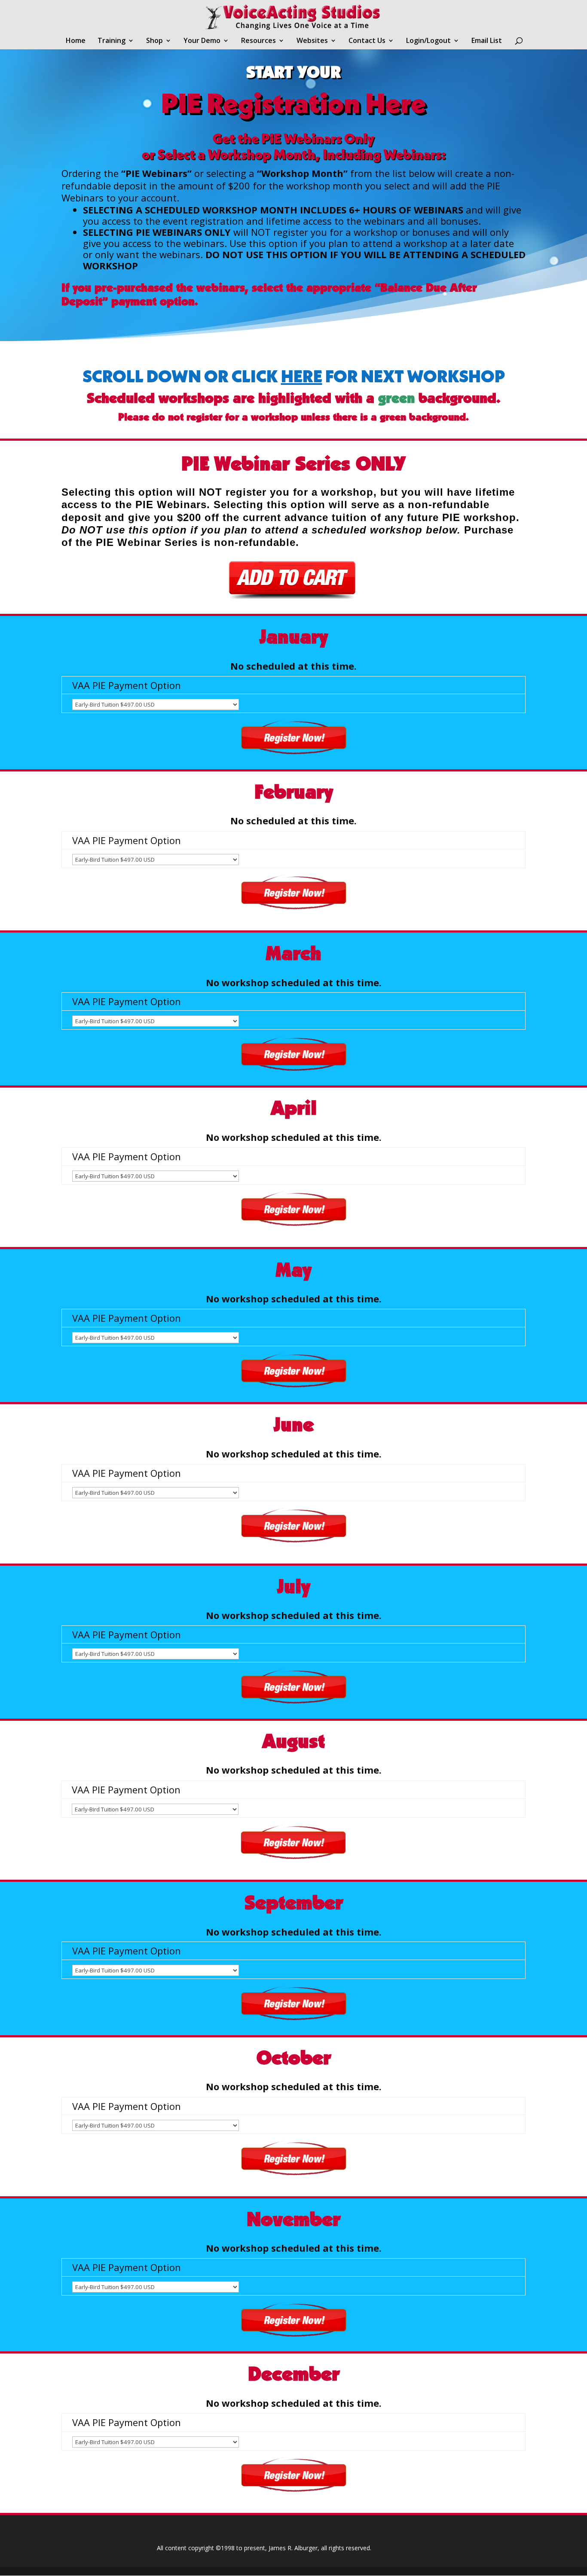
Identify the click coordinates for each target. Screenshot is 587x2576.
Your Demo (202, 41)
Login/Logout (428, 41)
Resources (258, 41)
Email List (487, 41)
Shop (154, 41)
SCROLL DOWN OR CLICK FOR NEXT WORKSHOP (294, 376)
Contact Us (367, 41)
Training (112, 41)
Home (76, 41)
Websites (312, 41)
